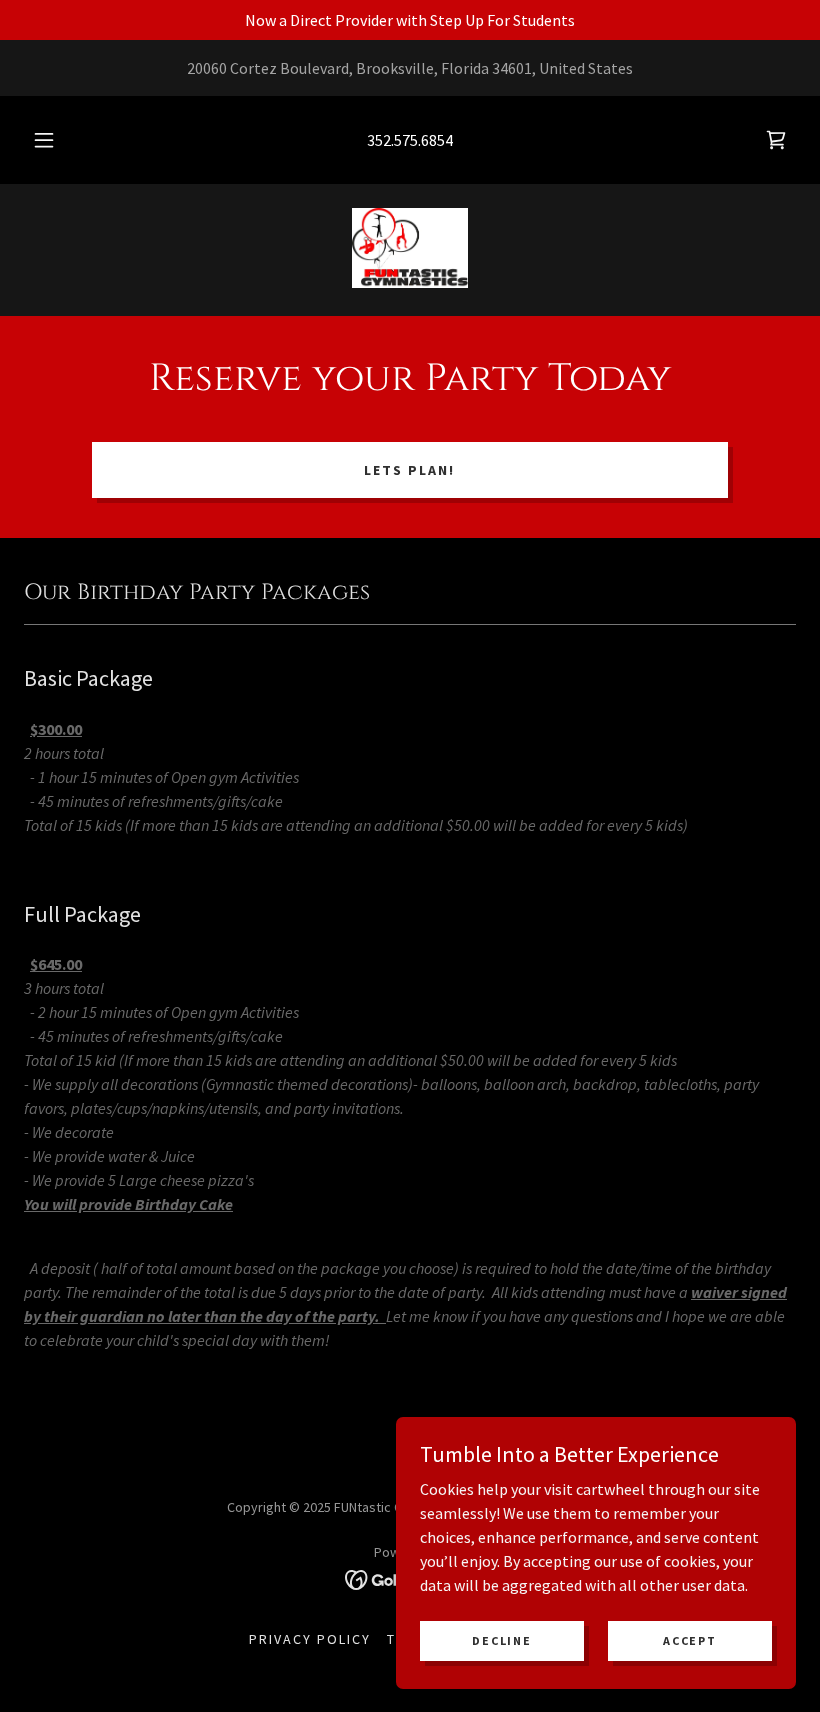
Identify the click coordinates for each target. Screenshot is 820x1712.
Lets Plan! (409, 470)
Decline (501, 1640)
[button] (58, 140)
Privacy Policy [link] (310, 1639)
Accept (689, 1640)
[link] (776, 140)
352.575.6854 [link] (410, 140)
